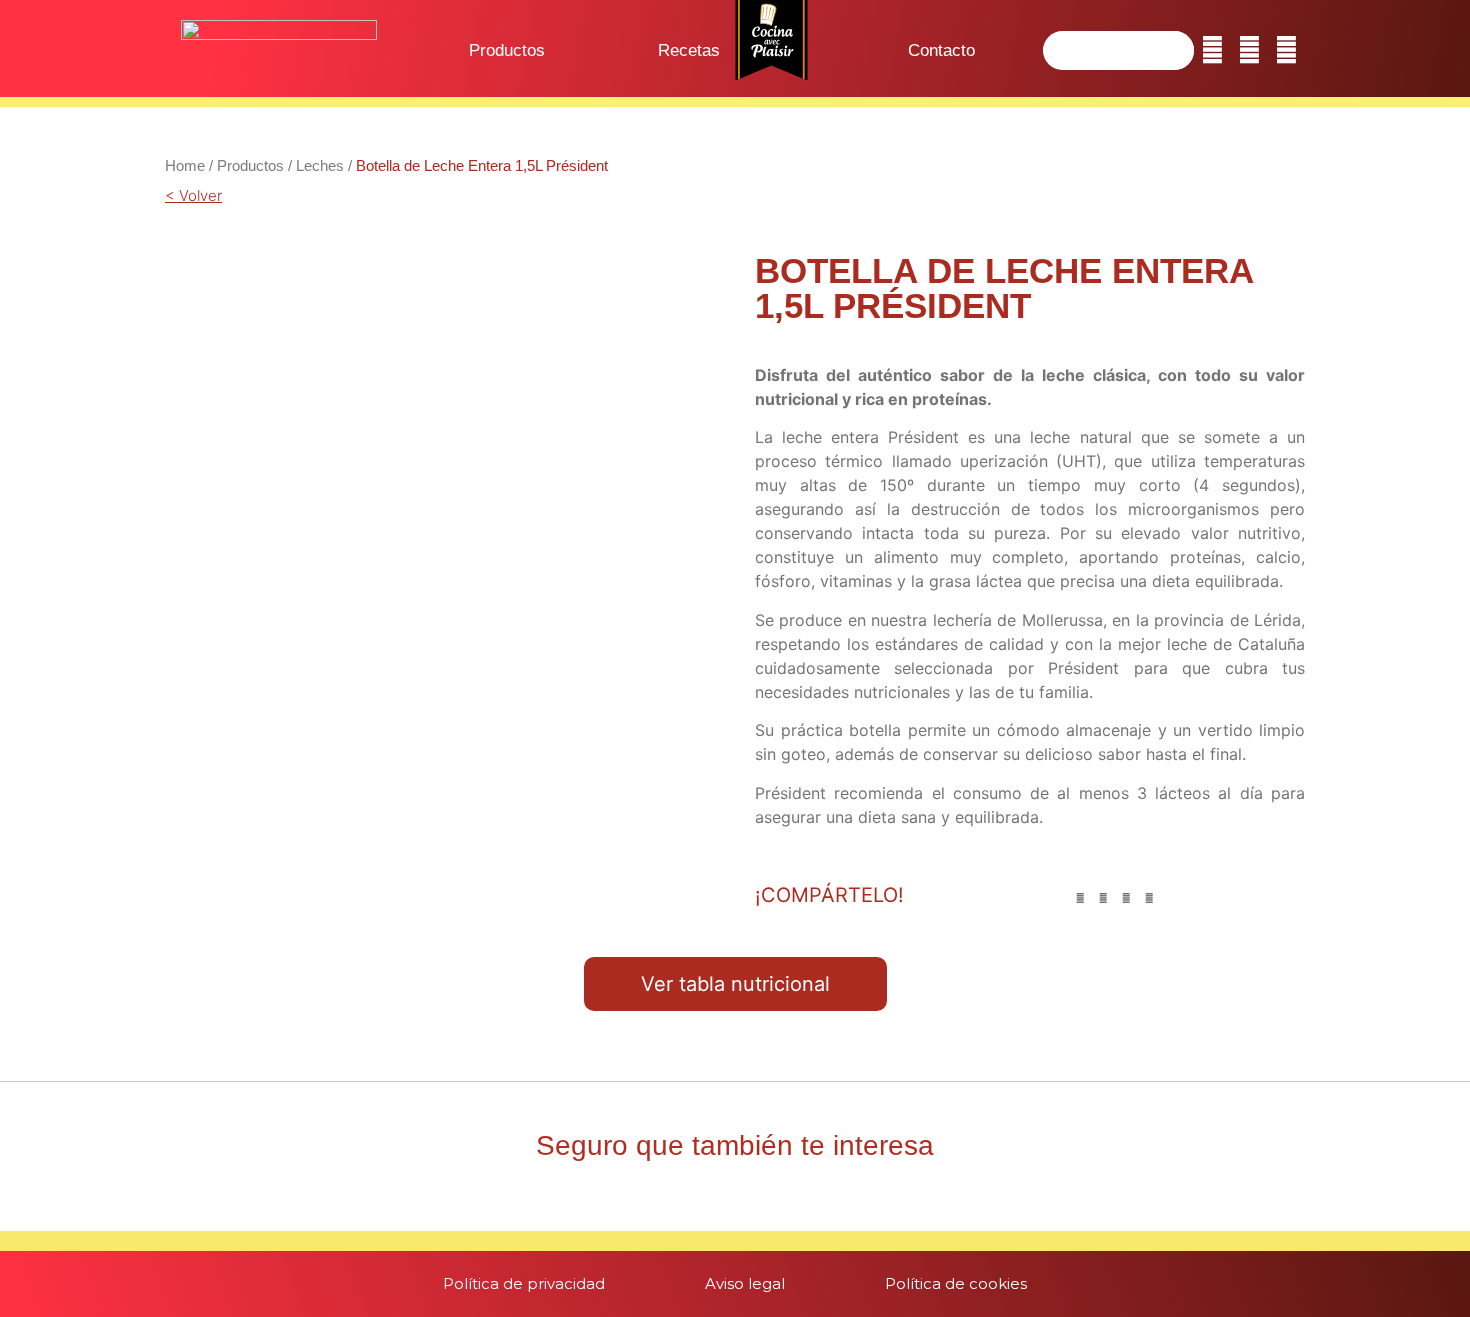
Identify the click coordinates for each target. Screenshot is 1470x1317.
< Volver (193, 195)
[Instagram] (1249, 50)
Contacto (941, 50)
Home (185, 165)
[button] (1080, 898)
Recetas (689, 50)
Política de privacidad (524, 1283)
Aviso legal (745, 1283)
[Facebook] (1212, 50)
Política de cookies (956, 1283)
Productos (507, 50)
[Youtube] (1286, 50)
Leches (320, 165)
